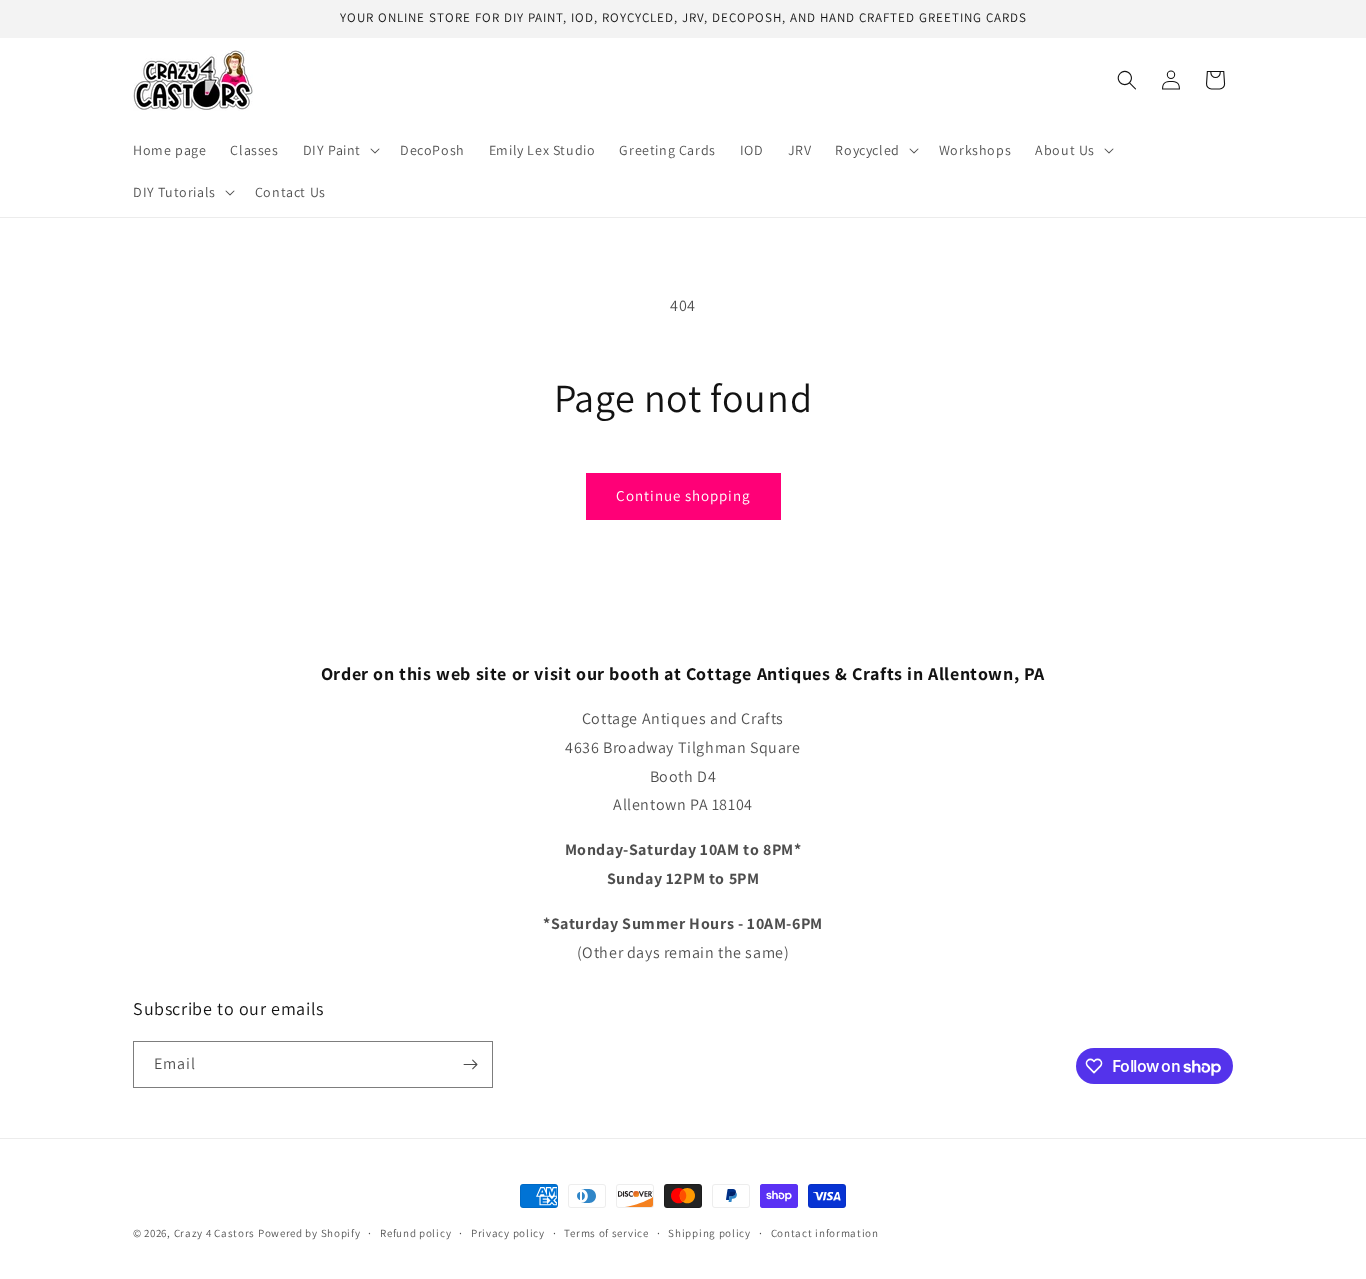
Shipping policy (709, 1233)
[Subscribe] (470, 1064)
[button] (339, 150)
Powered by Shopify (309, 1233)
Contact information (825, 1233)
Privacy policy (508, 1233)
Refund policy (415, 1233)
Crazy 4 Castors (215, 1233)
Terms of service (606, 1233)
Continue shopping (683, 495)
